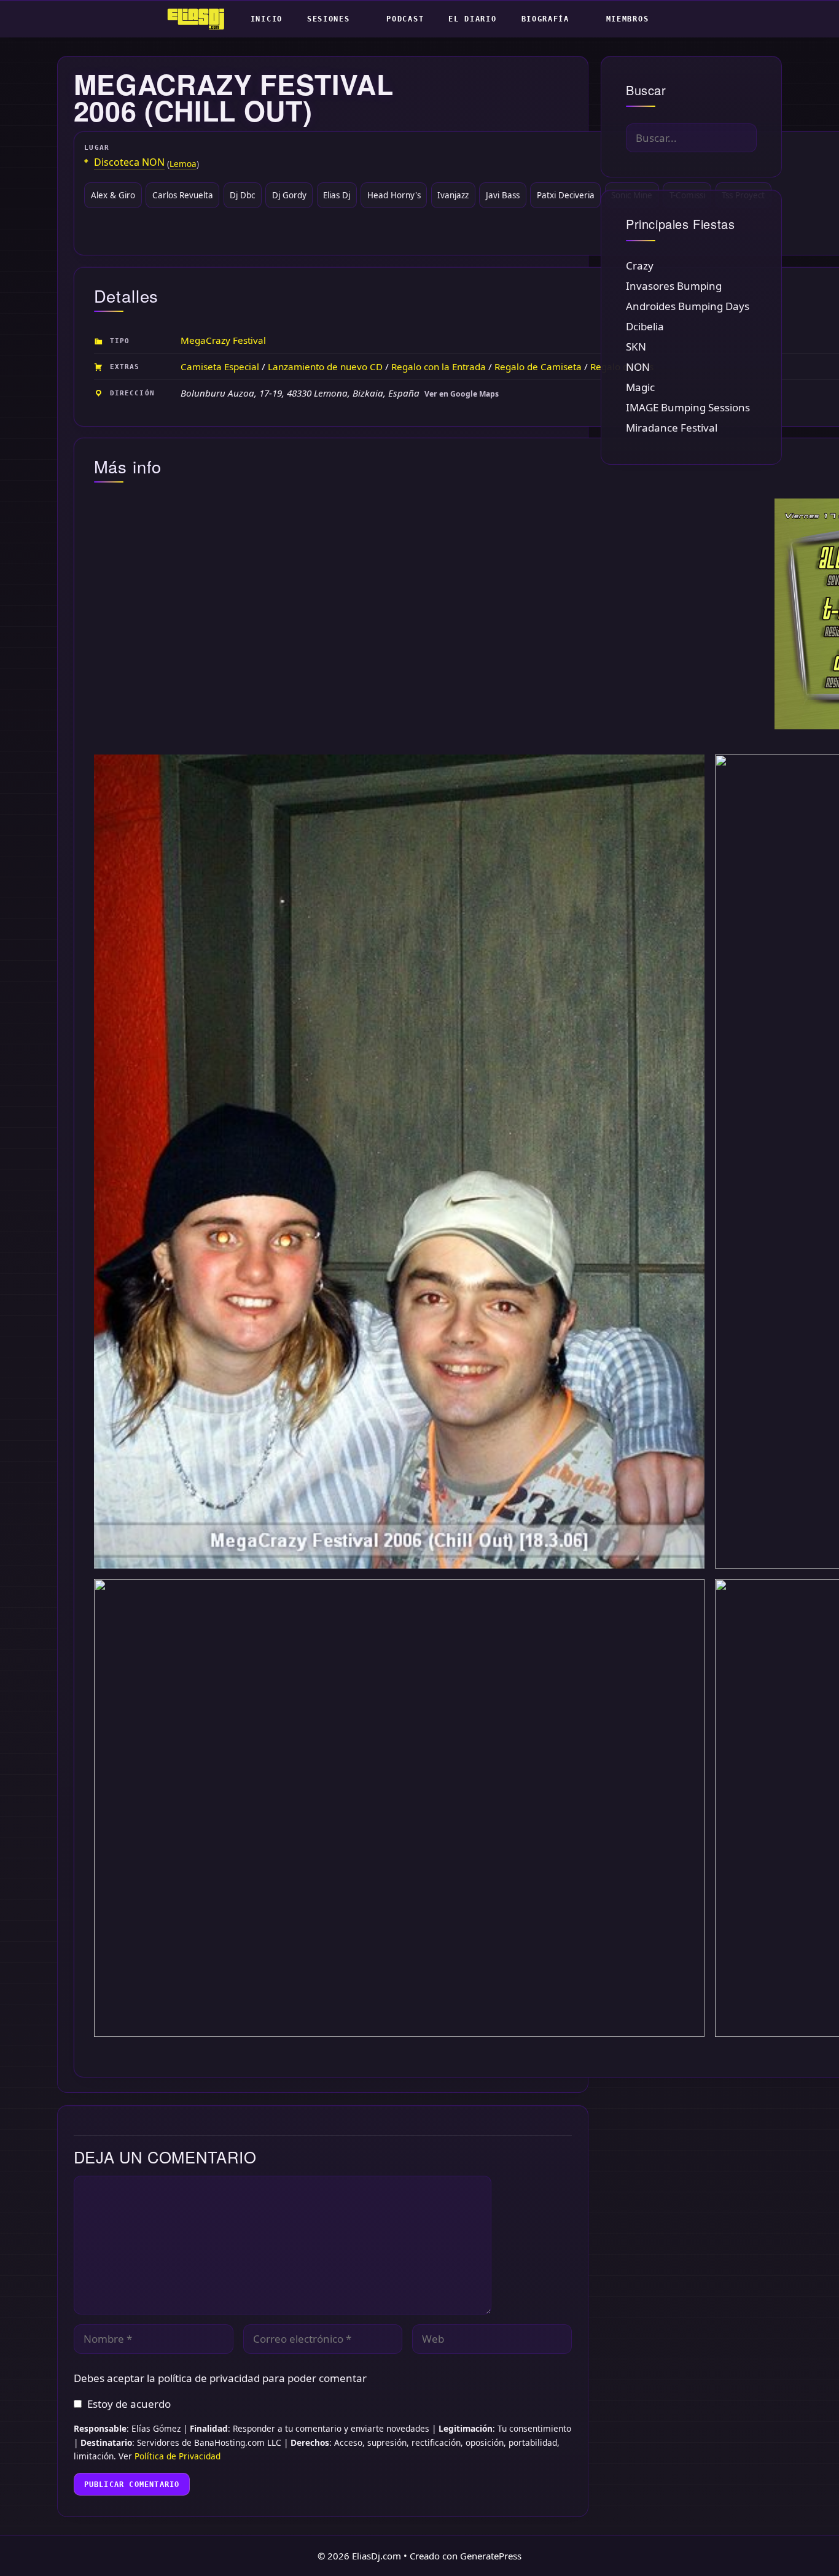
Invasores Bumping (674, 286)
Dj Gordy (289, 195)
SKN (636, 347)
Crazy (640, 266)
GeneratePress (491, 2556)
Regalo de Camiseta (538, 367)
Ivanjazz (453, 195)
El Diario (472, 19)
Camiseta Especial (220, 367)
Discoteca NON (129, 162)
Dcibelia (645, 326)
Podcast (405, 19)
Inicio (267, 19)
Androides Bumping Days (688, 306)
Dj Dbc (242, 195)
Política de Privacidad (178, 2456)
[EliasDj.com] (199, 19)
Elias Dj (337, 195)
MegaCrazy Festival (223, 340)
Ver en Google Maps (462, 394)
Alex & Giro (113, 195)
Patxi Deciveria (566, 195)
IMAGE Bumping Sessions (688, 407)
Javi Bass (503, 195)
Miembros (628, 19)
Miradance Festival (672, 428)
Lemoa (183, 164)
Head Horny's (394, 195)
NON (638, 367)
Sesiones (329, 19)
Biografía (545, 19)
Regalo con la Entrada (439, 367)
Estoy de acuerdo (129, 2404)
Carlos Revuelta (183, 195)
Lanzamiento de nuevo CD (325, 367)
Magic (640, 387)
